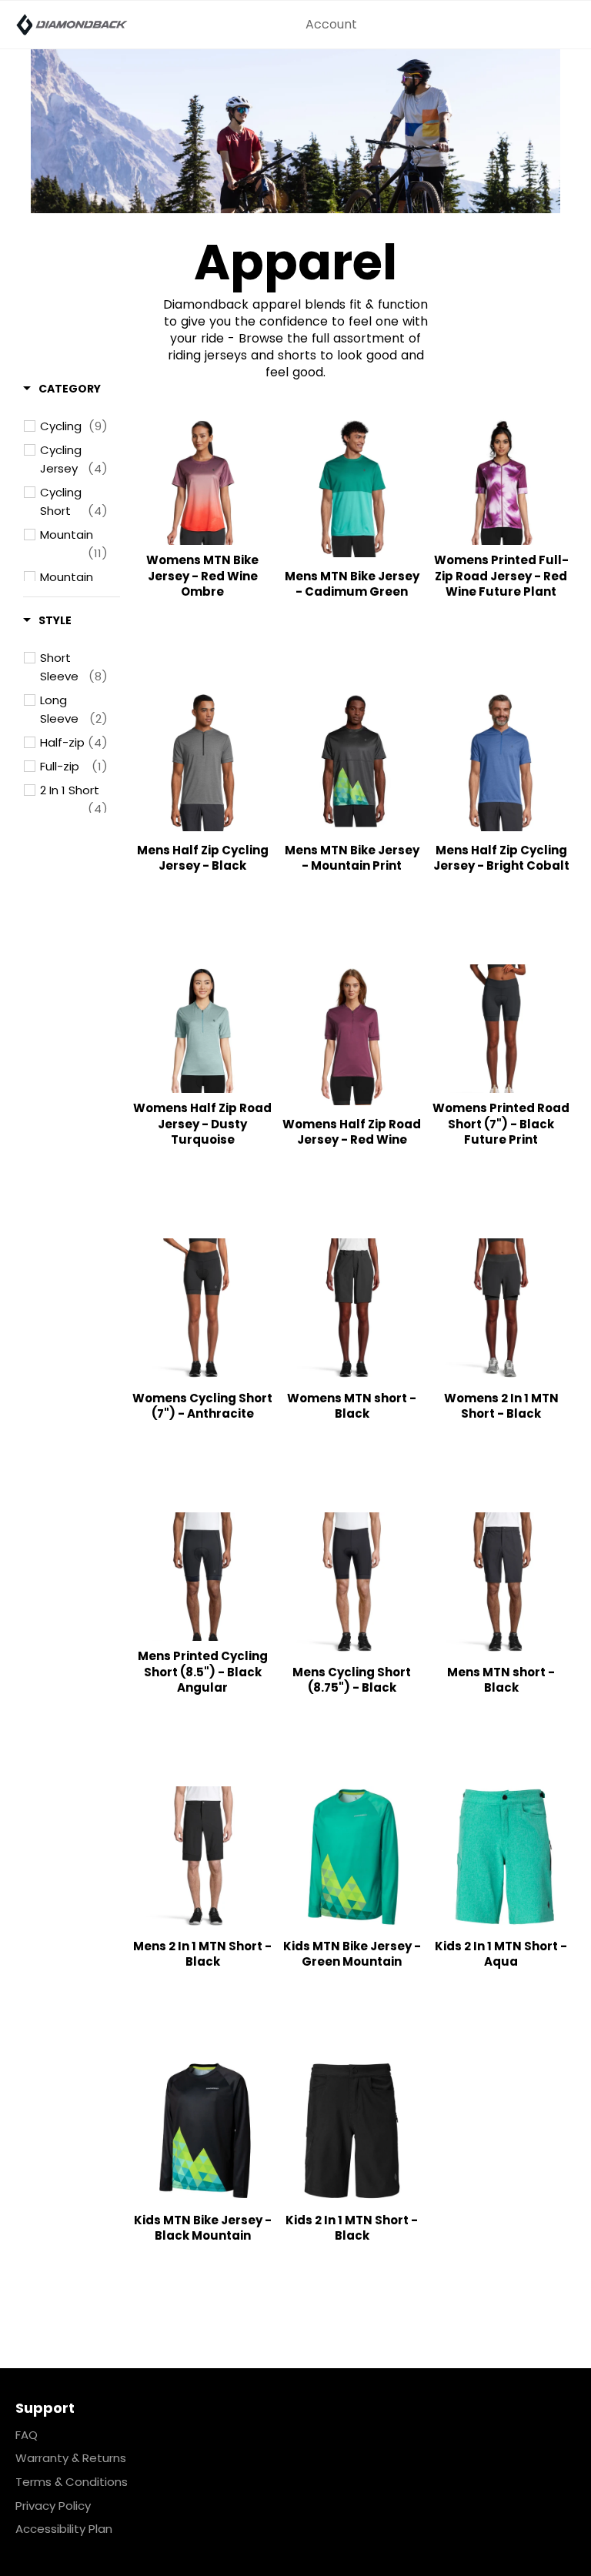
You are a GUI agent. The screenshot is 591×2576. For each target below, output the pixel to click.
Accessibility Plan (64, 2529)
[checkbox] (74, 426)
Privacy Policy (53, 2506)
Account (331, 24)
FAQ (27, 2435)
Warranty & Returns (71, 2458)
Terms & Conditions (72, 2482)
